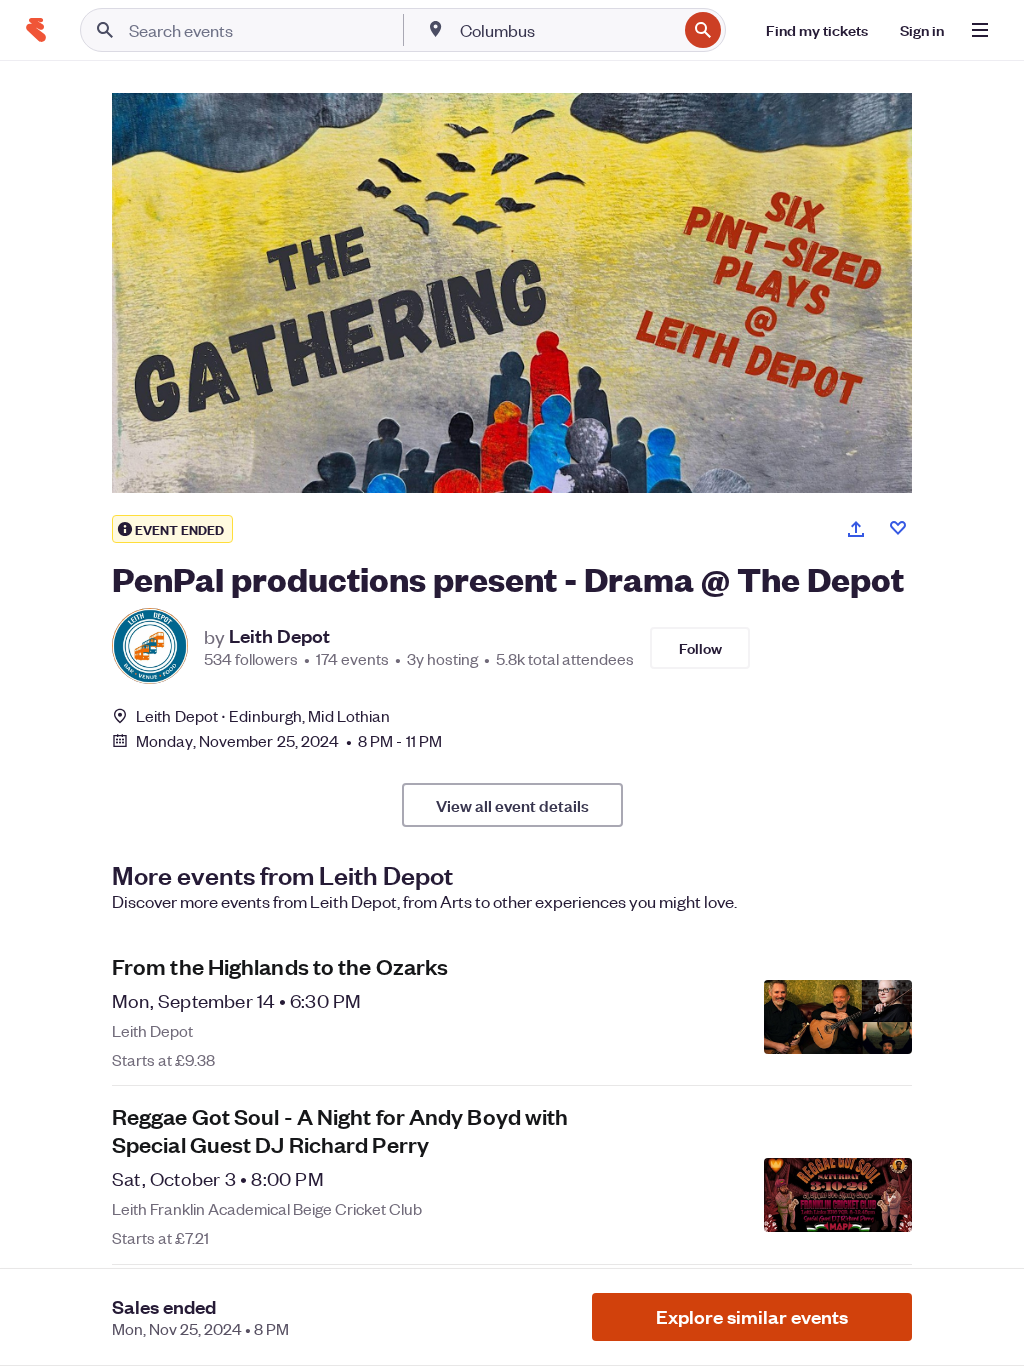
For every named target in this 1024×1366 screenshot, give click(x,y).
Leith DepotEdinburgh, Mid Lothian (263, 715)
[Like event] (898, 528)
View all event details (512, 805)
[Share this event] (856, 529)
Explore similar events (752, 1316)
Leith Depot (279, 636)
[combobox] (566, 30)
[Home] (36, 30)
